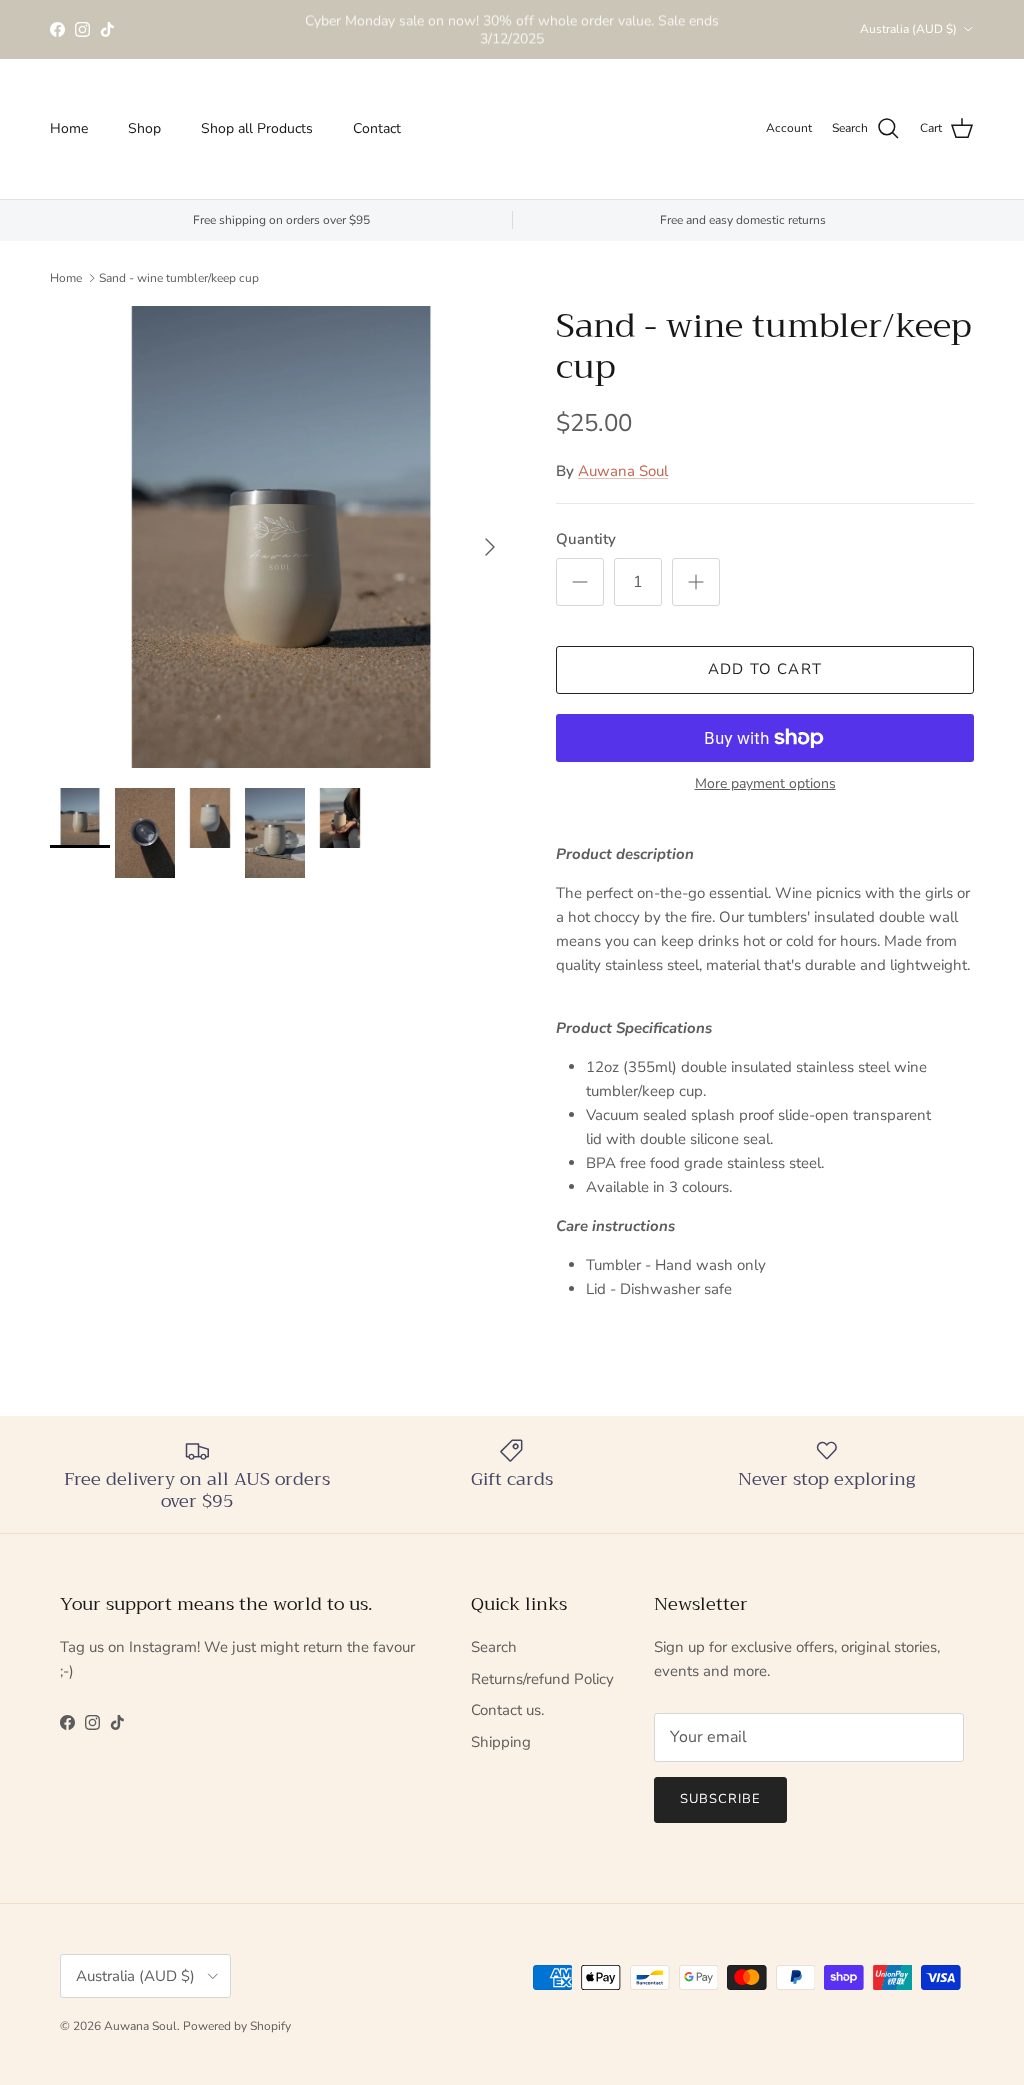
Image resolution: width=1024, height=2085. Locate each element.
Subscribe (720, 1799)
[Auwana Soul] (512, 129)
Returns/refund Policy (542, 1679)
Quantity (586, 539)
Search (494, 1647)
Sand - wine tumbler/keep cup (179, 278)
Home (69, 128)
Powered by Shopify (237, 2026)
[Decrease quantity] (580, 582)
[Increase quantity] (696, 582)
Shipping (501, 1742)
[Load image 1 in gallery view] (281, 537)
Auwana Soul (623, 471)
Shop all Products (257, 128)
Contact (377, 128)
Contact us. (507, 1710)
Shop (144, 128)
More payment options (765, 784)
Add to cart (765, 669)
